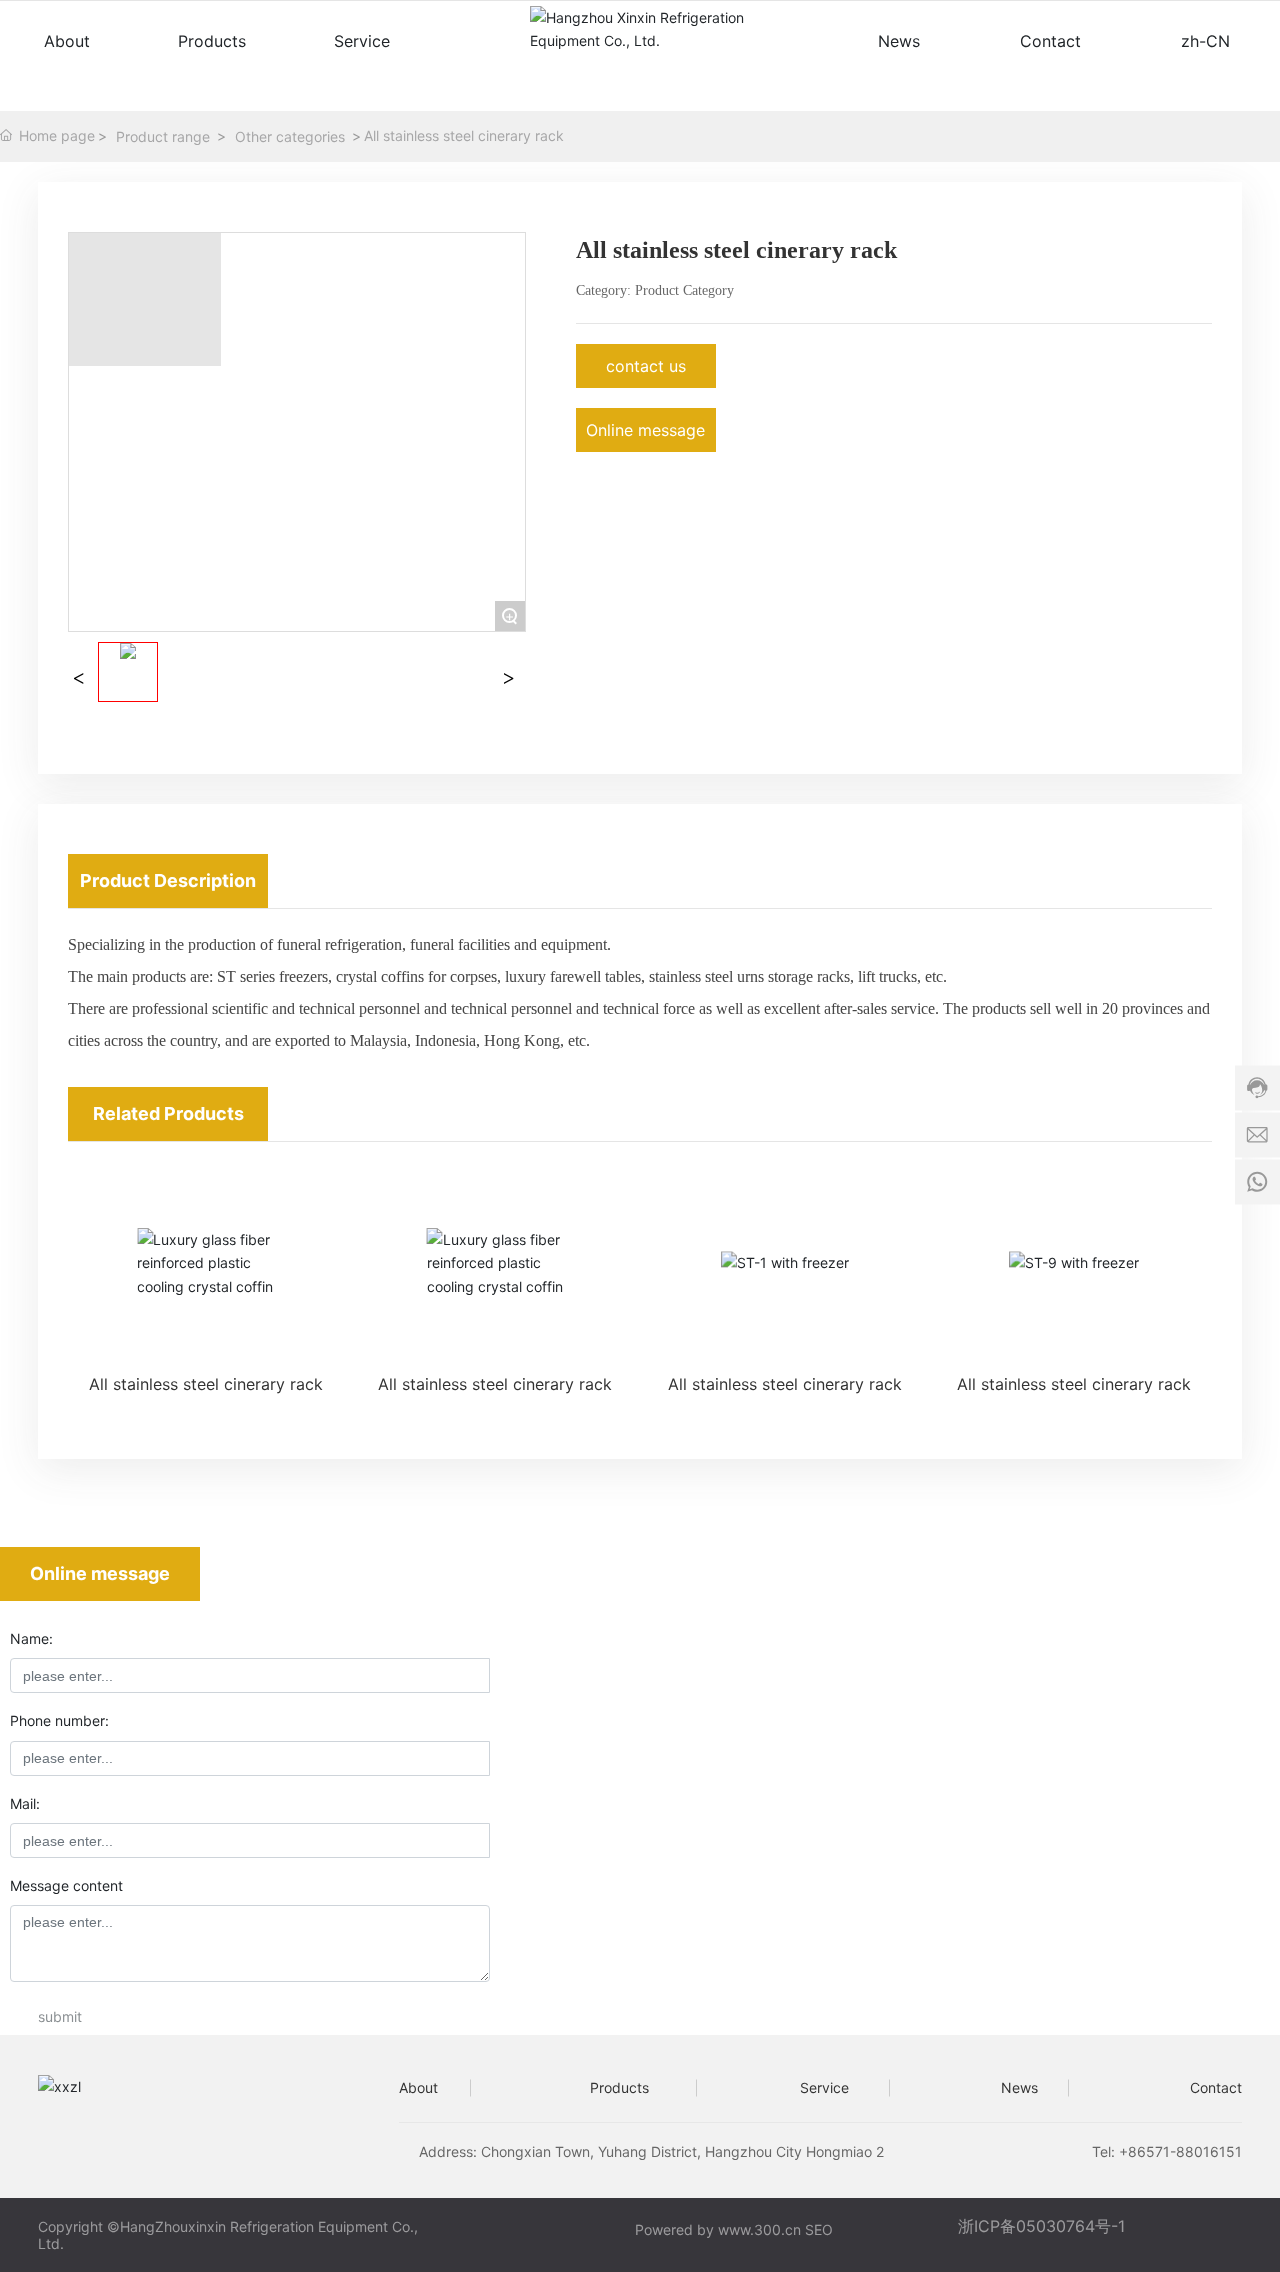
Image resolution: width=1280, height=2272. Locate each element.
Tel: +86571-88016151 (1167, 2151)
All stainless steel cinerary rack (206, 1384)
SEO (821, 2229)
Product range (163, 136)
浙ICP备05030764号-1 (1041, 2226)
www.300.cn (759, 2229)
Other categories (290, 136)
